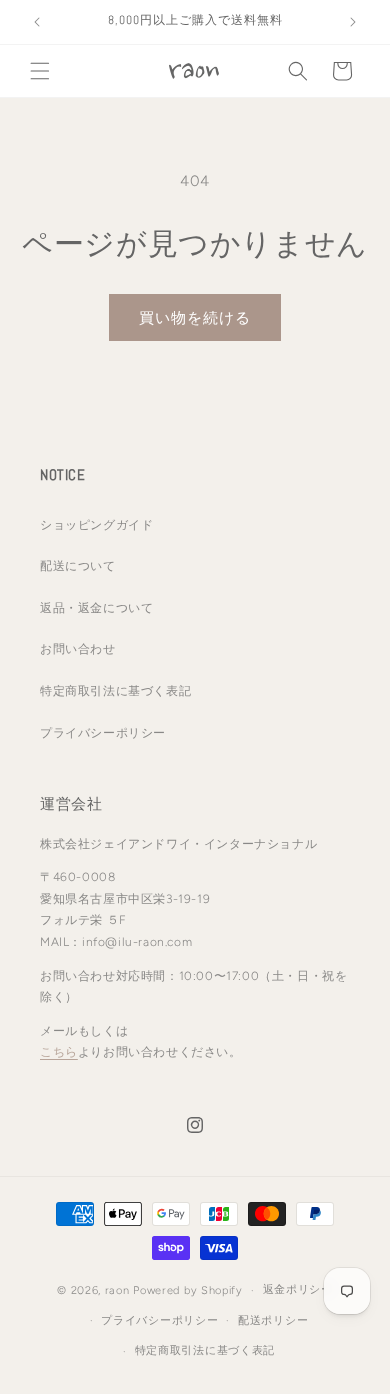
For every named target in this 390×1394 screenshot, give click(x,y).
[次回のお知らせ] (353, 22)
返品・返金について (96, 608)
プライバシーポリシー (103, 733)
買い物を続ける (195, 318)
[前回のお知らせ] (37, 22)
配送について (78, 566)
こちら (59, 1052)
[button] (40, 71)
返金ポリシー (298, 1289)
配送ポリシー (273, 1320)
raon (117, 1290)
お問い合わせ (78, 649)
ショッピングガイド (96, 525)
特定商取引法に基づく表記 (115, 691)
